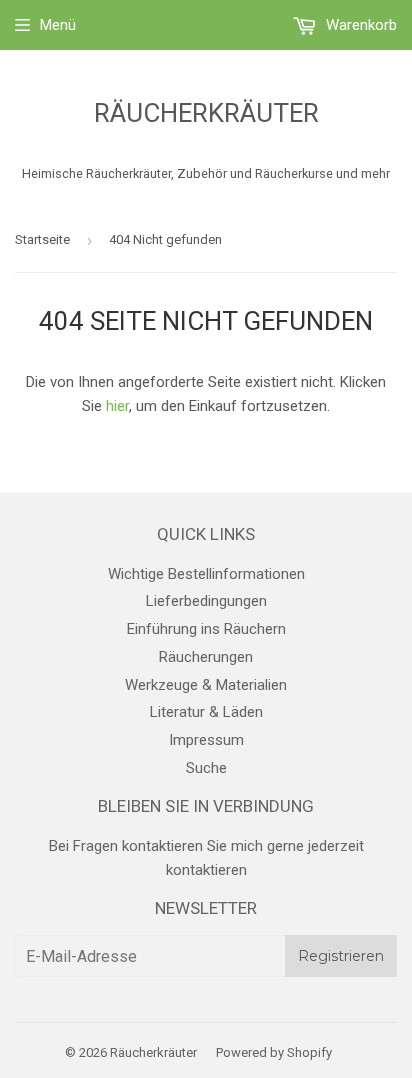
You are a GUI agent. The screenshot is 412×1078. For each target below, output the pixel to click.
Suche (206, 768)
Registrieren (341, 956)
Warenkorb (359, 25)
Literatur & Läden (206, 712)
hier (117, 406)
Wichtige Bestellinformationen (206, 574)
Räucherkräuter (206, 113)
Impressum (206, 740)
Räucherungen (206, 657)
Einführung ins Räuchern (206, 629)
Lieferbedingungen (206, 601)
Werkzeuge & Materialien (206, 685)
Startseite (42, 239)
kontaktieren (206, 870)
